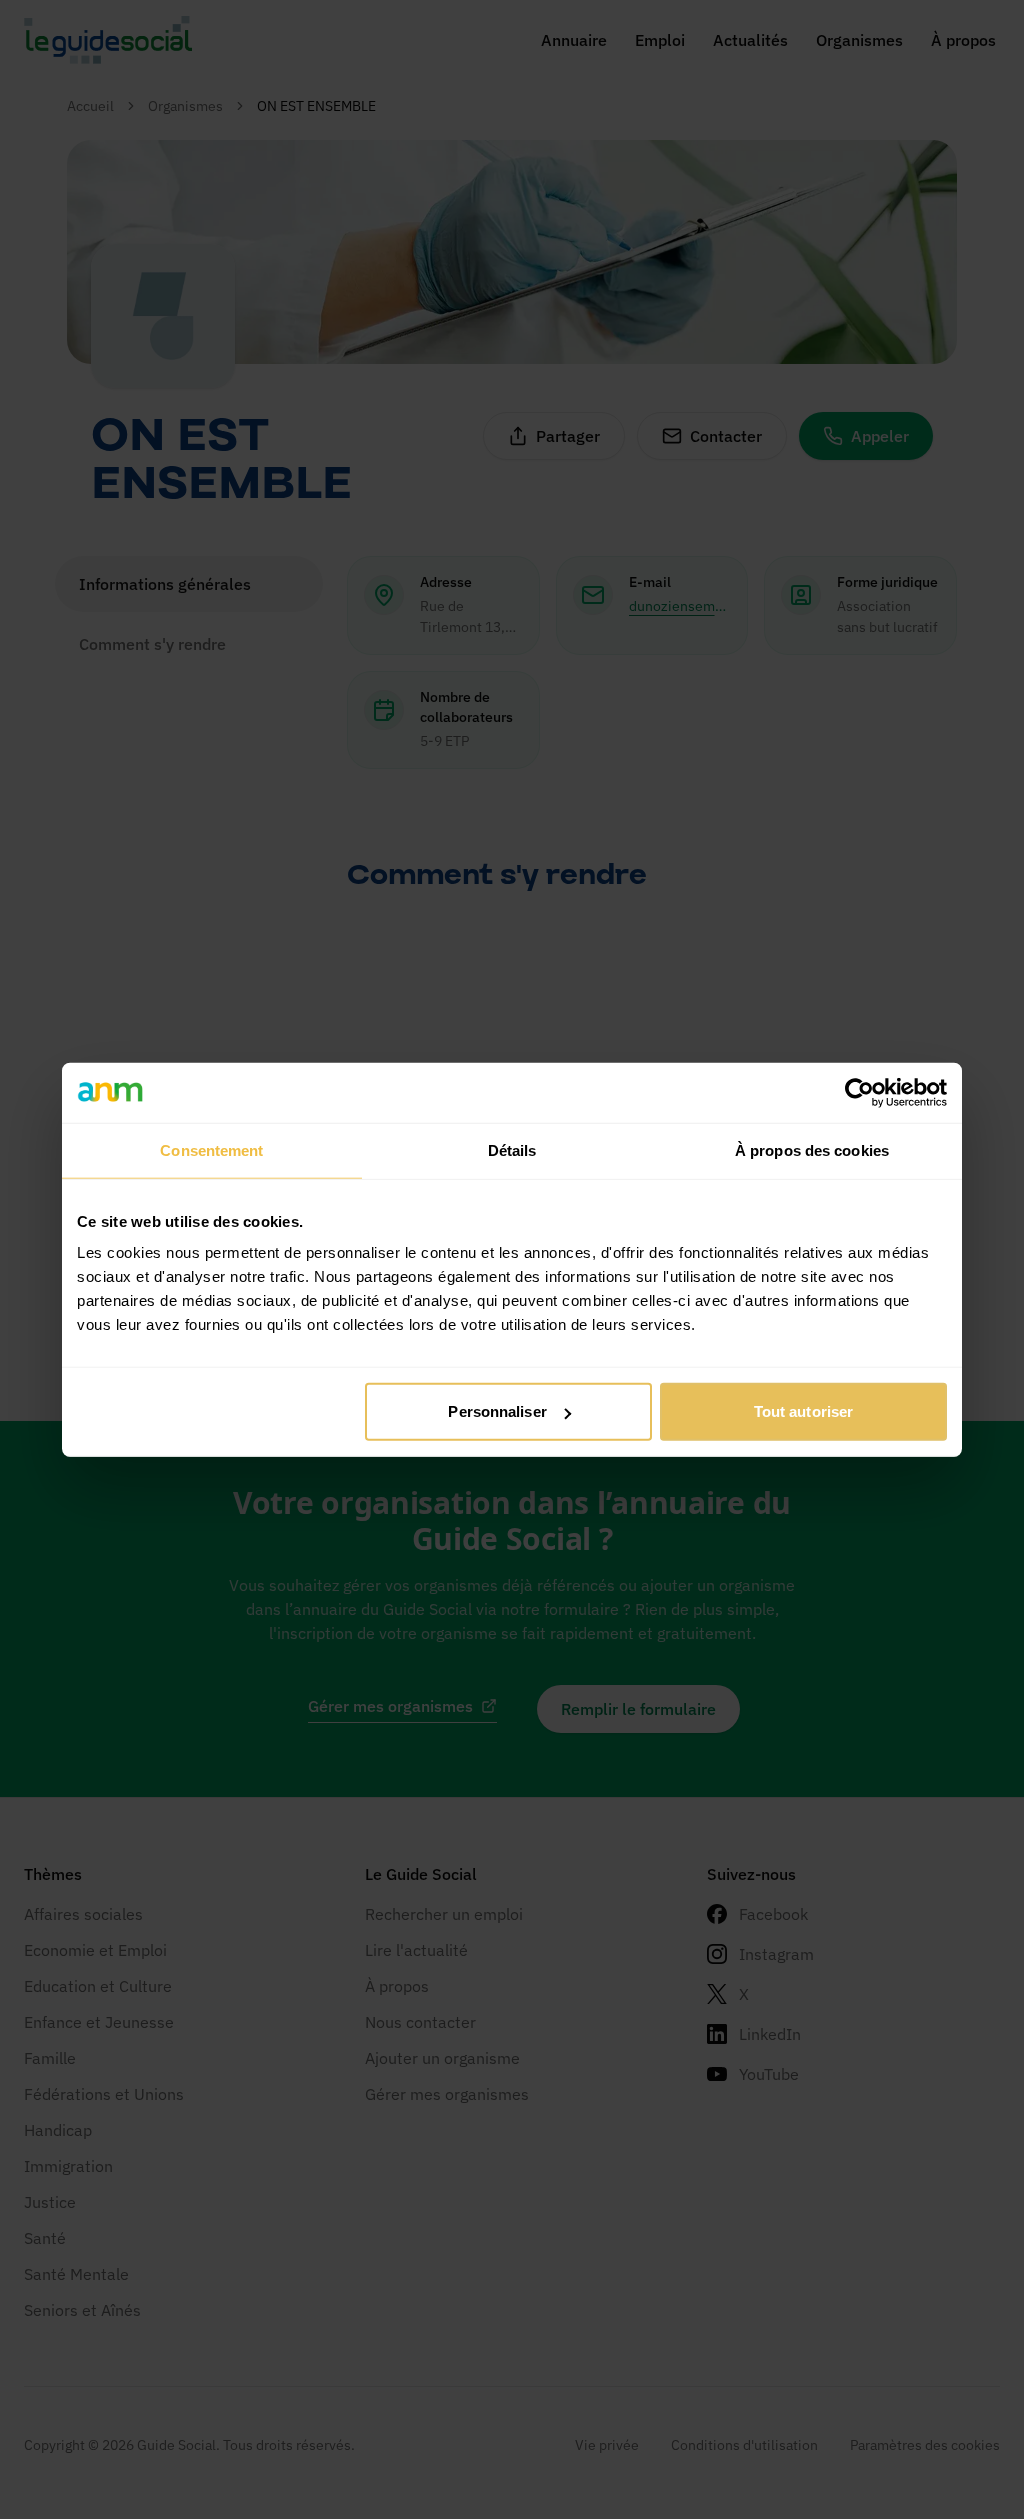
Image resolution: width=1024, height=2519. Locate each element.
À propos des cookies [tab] (812, 1149)
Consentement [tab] (211, 1149)
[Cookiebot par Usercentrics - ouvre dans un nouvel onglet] (859, 1092)
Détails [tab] (512, 1149)
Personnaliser (497, 1411)
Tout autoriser (803, 1411)
